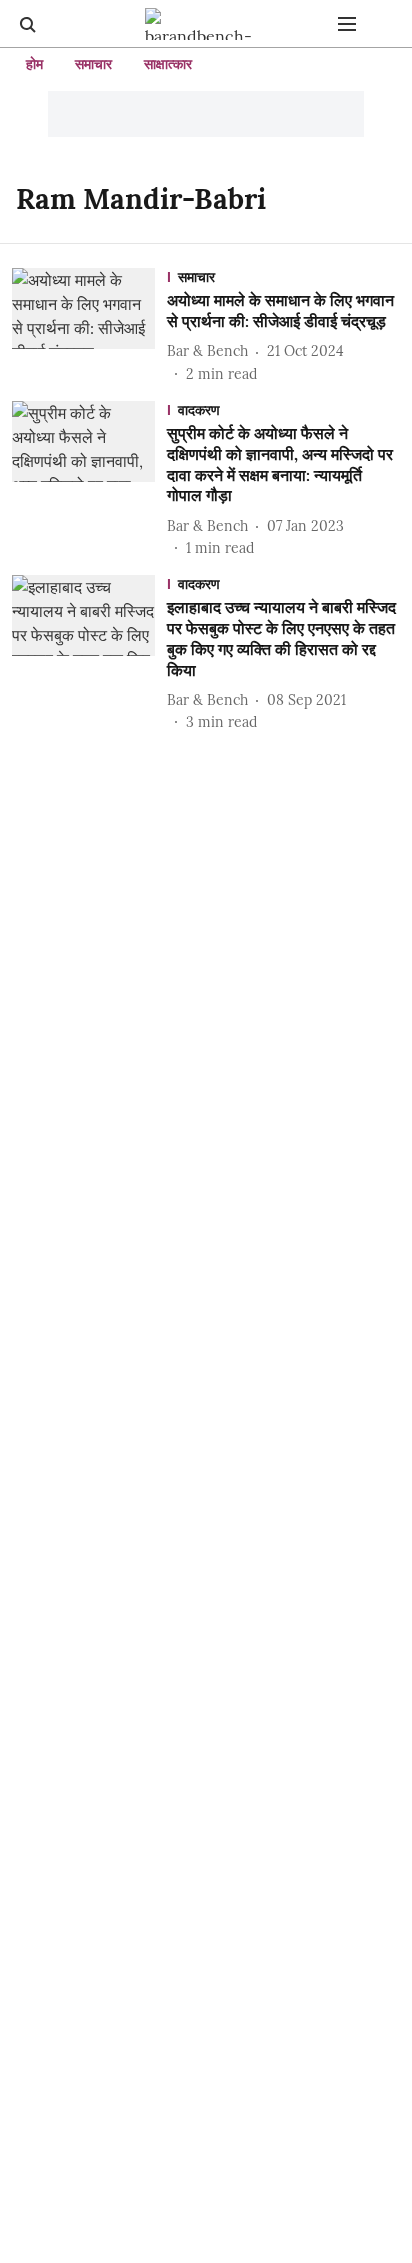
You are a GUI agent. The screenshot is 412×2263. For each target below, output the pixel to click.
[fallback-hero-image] (89, 326)
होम (34, 64)
